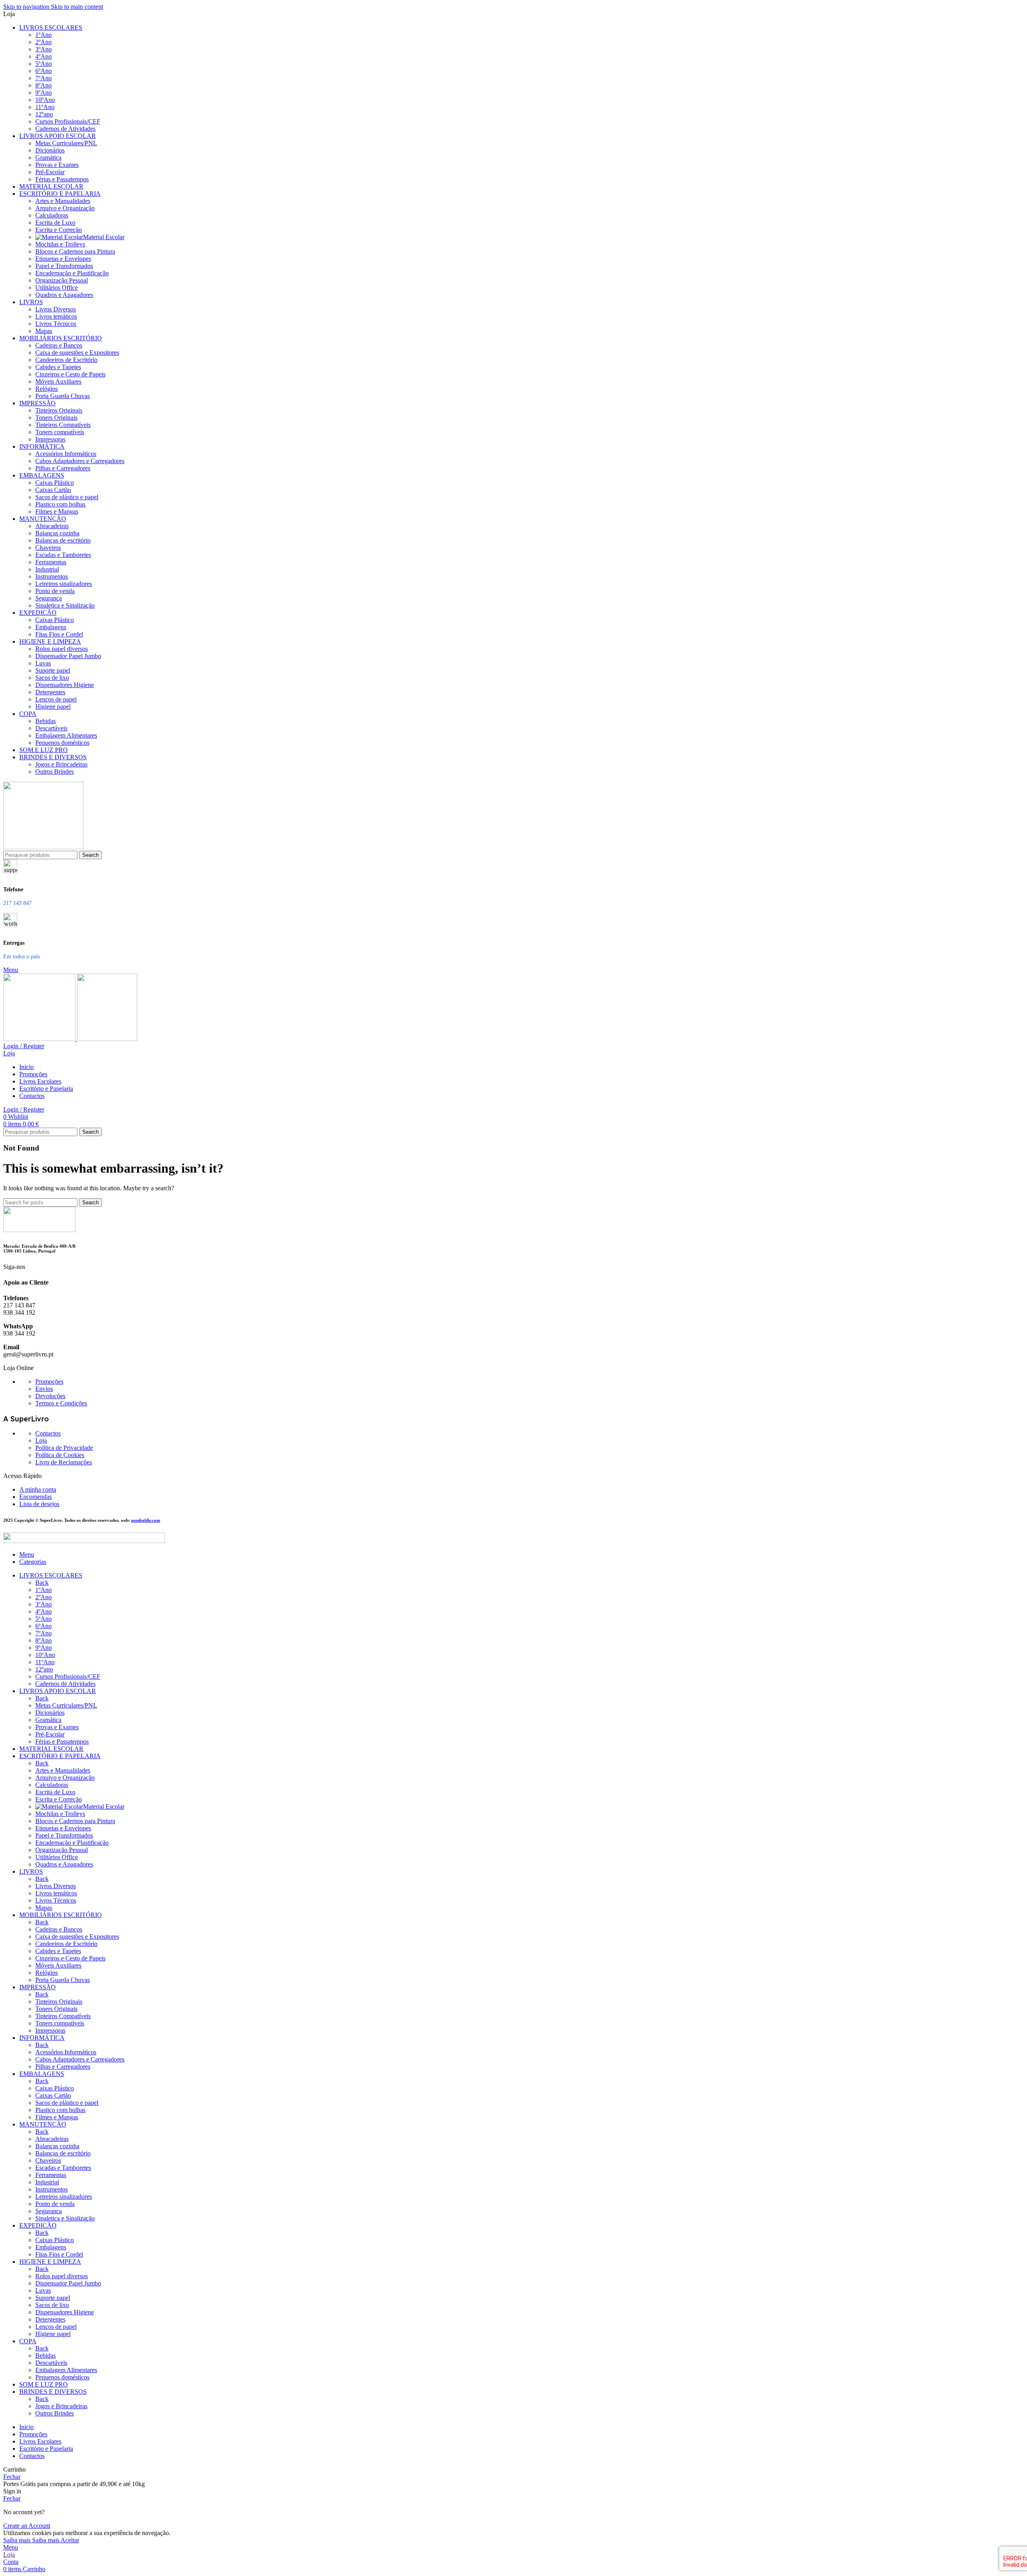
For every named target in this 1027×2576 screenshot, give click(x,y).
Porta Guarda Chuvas (63, 396)
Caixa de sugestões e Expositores (77, 353)
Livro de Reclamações (64, 1462)
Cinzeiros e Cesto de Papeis (70, 374)
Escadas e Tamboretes (63, 555)
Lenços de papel (56, 699)
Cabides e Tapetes (58, 367)
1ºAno (44, 35)
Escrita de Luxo (55, 223)
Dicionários (50, 150)
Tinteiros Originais (59, 410)
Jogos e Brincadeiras (61, 764)
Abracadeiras (52, 526)
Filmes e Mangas (57, 511)
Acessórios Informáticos (66, 454)
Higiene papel (53, 707)
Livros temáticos (56, 316)
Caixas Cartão (53, 490)
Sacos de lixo (52, 678)
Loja (41, 1440)
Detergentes (50, 692)
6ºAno (44, 71)
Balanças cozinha (57, 533)
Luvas (43, 663)
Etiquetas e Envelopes (63, 259)
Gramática (48, 158)
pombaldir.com (146, 1520)
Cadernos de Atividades (65, 129)
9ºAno (44, 93)
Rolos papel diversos (62, 649)
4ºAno (44, 56)
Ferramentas (51, 562)
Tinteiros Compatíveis (63, 425)
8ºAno (44, 85)
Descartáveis (51, 728)
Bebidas (46, 721)
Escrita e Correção (59, 230)
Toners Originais (56, 418)
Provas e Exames (57, 165)
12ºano (44, 114)
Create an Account (27, 2526)
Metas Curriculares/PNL (66, 143)
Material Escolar (104, 237)
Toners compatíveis (60, 432)
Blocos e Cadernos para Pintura (75, 251)
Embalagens (51, 627)
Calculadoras (52, 215)
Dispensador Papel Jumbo (68, 656)
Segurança (49, 598)
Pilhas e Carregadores (63, 468)
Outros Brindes (55, 772)
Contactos (48, 1433)
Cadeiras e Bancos (59, 345)
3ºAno (44, 49)
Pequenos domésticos (62, 743)
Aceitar (70, 2540)
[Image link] (39, 1230)
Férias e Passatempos (62, 179)
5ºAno (44, 64)
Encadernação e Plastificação (72, 273)
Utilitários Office (57, 288)
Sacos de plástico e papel (67, 497)
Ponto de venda (55, 591)
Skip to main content (77, 7)
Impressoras (50, 439)
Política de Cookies (60, 1455)
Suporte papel (53, 670)
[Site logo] (43, 847)
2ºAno (44, 42)
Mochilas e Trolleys (60, 244)
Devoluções (50, 1396)
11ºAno (45, 107)
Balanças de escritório (63, 540)
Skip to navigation (27, 7)
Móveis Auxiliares (58, 381)
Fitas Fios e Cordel (59, 634)
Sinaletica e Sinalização (65, 605)
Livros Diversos (56, 309)
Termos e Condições (61, 1403)
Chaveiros (48, 548)
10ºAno (45, 100)
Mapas (44, 331)
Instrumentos (52, 576)
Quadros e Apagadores (64, 295)
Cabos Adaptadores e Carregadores (80, 461)
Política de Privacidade (64, 1448)
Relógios (47, 389)
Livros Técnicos (56, 324)
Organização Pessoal (62, 280)
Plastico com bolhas (60, 504)
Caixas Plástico (55, 483)
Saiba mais (31, 2540)
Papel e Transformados (64, 266)
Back (42, 1583)
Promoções (49, 1382)
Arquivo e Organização (65, 208)
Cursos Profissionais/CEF (68, 121)
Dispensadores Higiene (65, 685)
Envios (44, 1389)
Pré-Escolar (50, 172)
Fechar (12, 2477)
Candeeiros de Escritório (66, 360)
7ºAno (44, 78)
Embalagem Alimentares (66, 735)
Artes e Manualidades (63, 201)
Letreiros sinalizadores (64, 584)
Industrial (47, 569)
